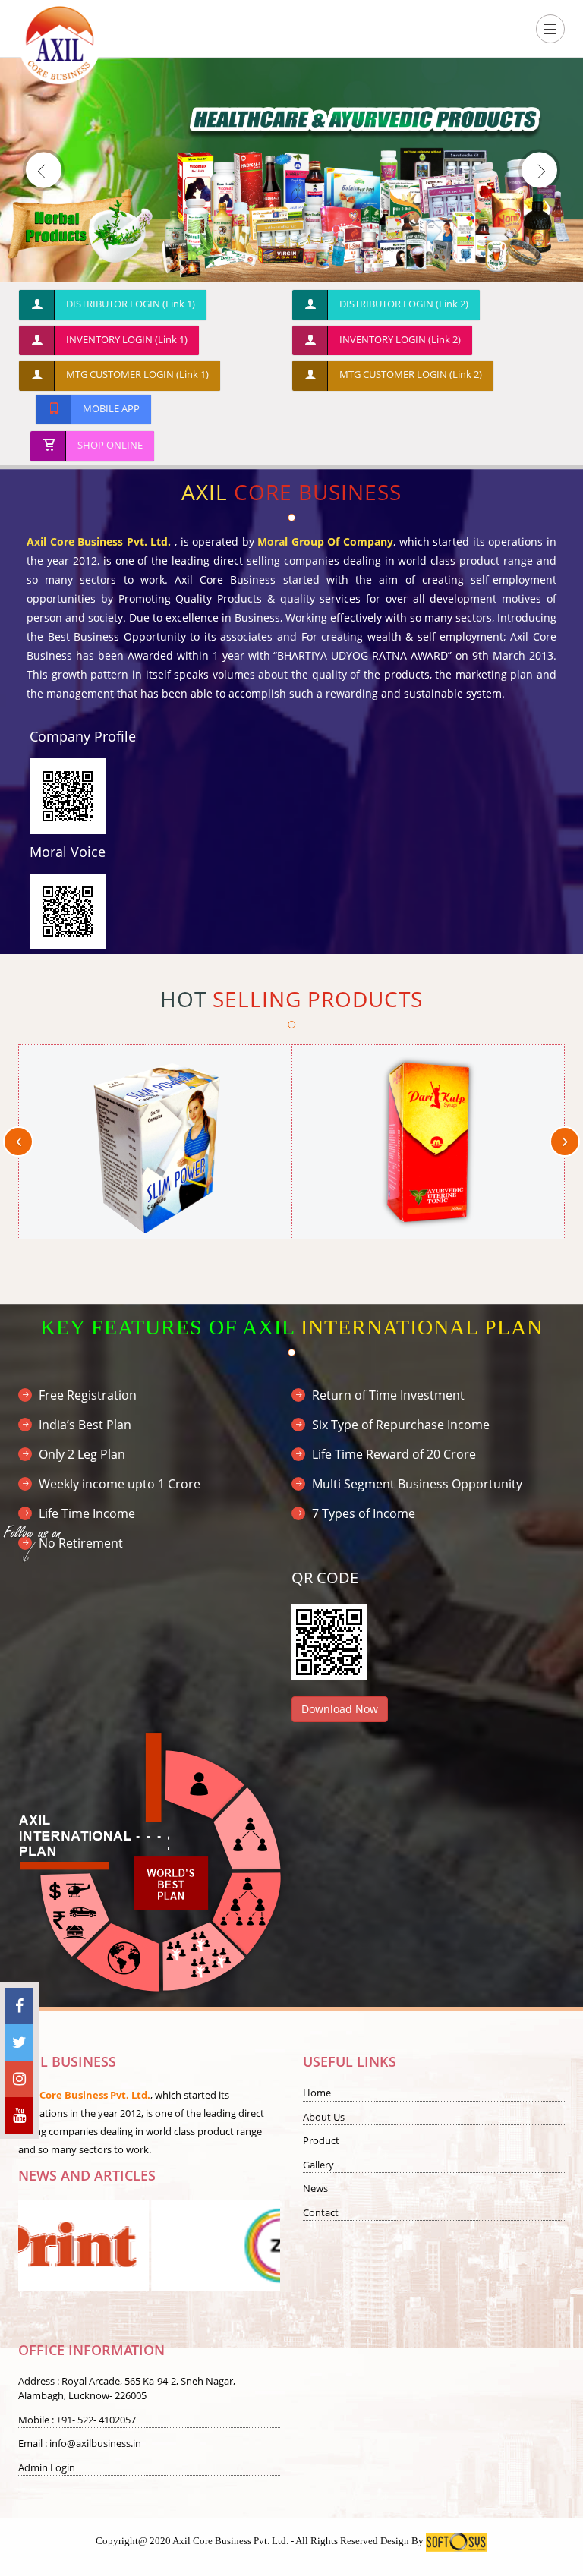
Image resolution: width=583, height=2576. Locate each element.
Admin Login (47, 2467)
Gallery (318, 2165)
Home (317, 2093)
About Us (324, 2117)
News (315, 2188)
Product (321, 2140)
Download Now (340, 1709)
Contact (321, 2212)
